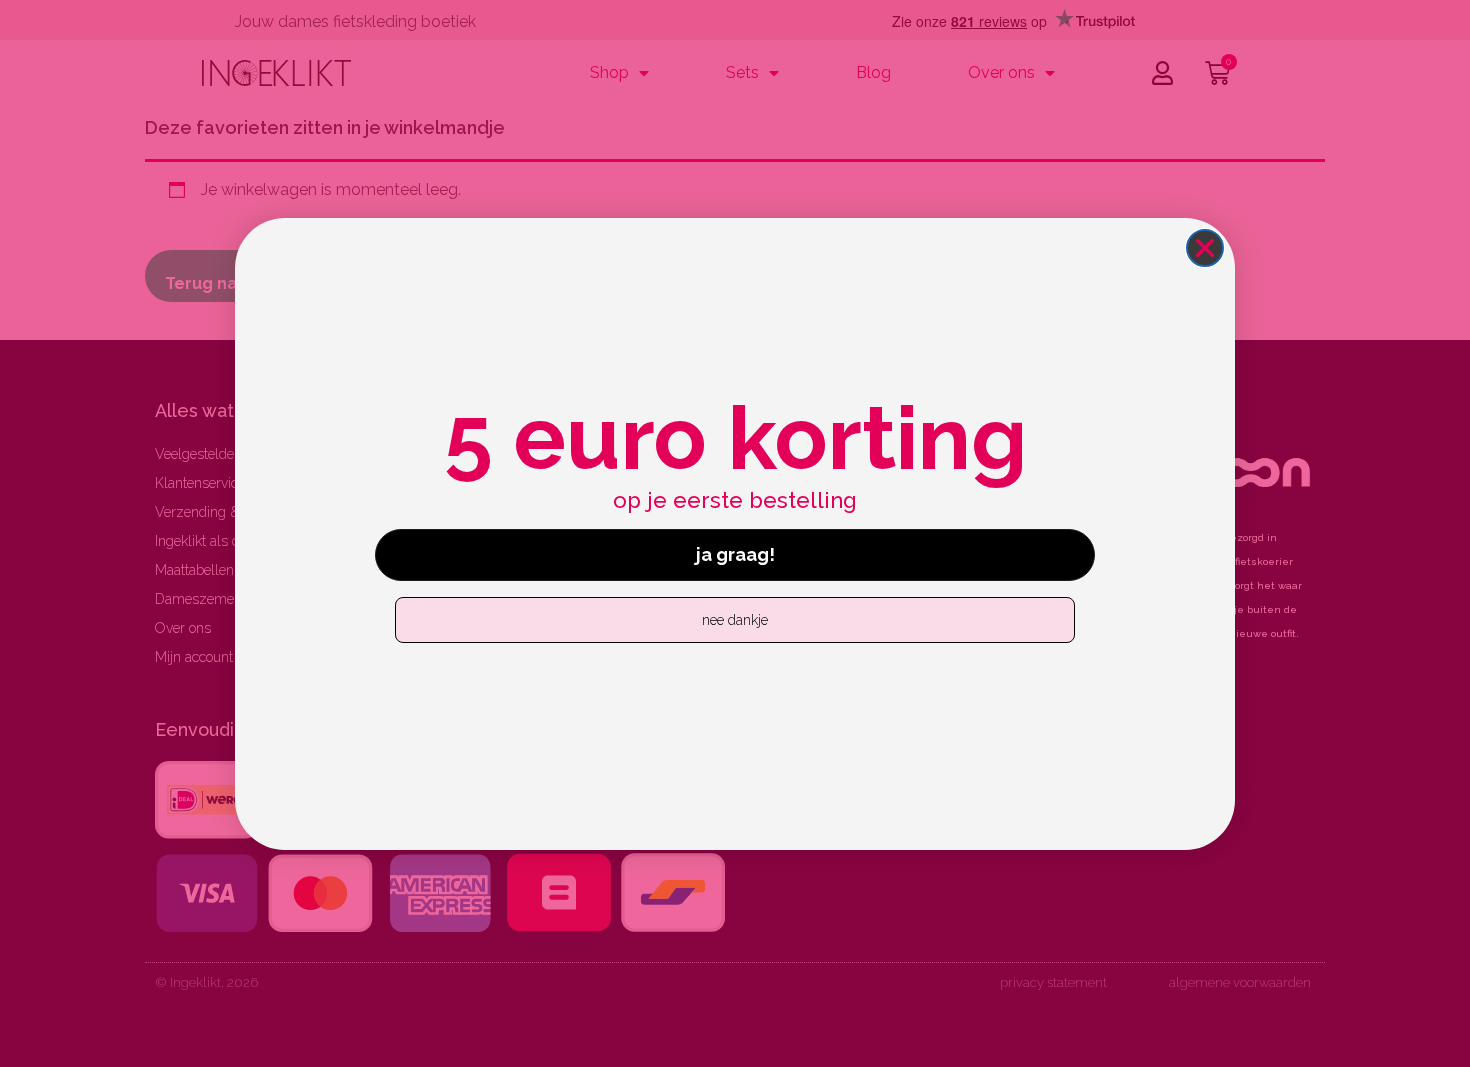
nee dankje (735, 619)
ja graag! (735, 553)
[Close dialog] (1205, 248)
